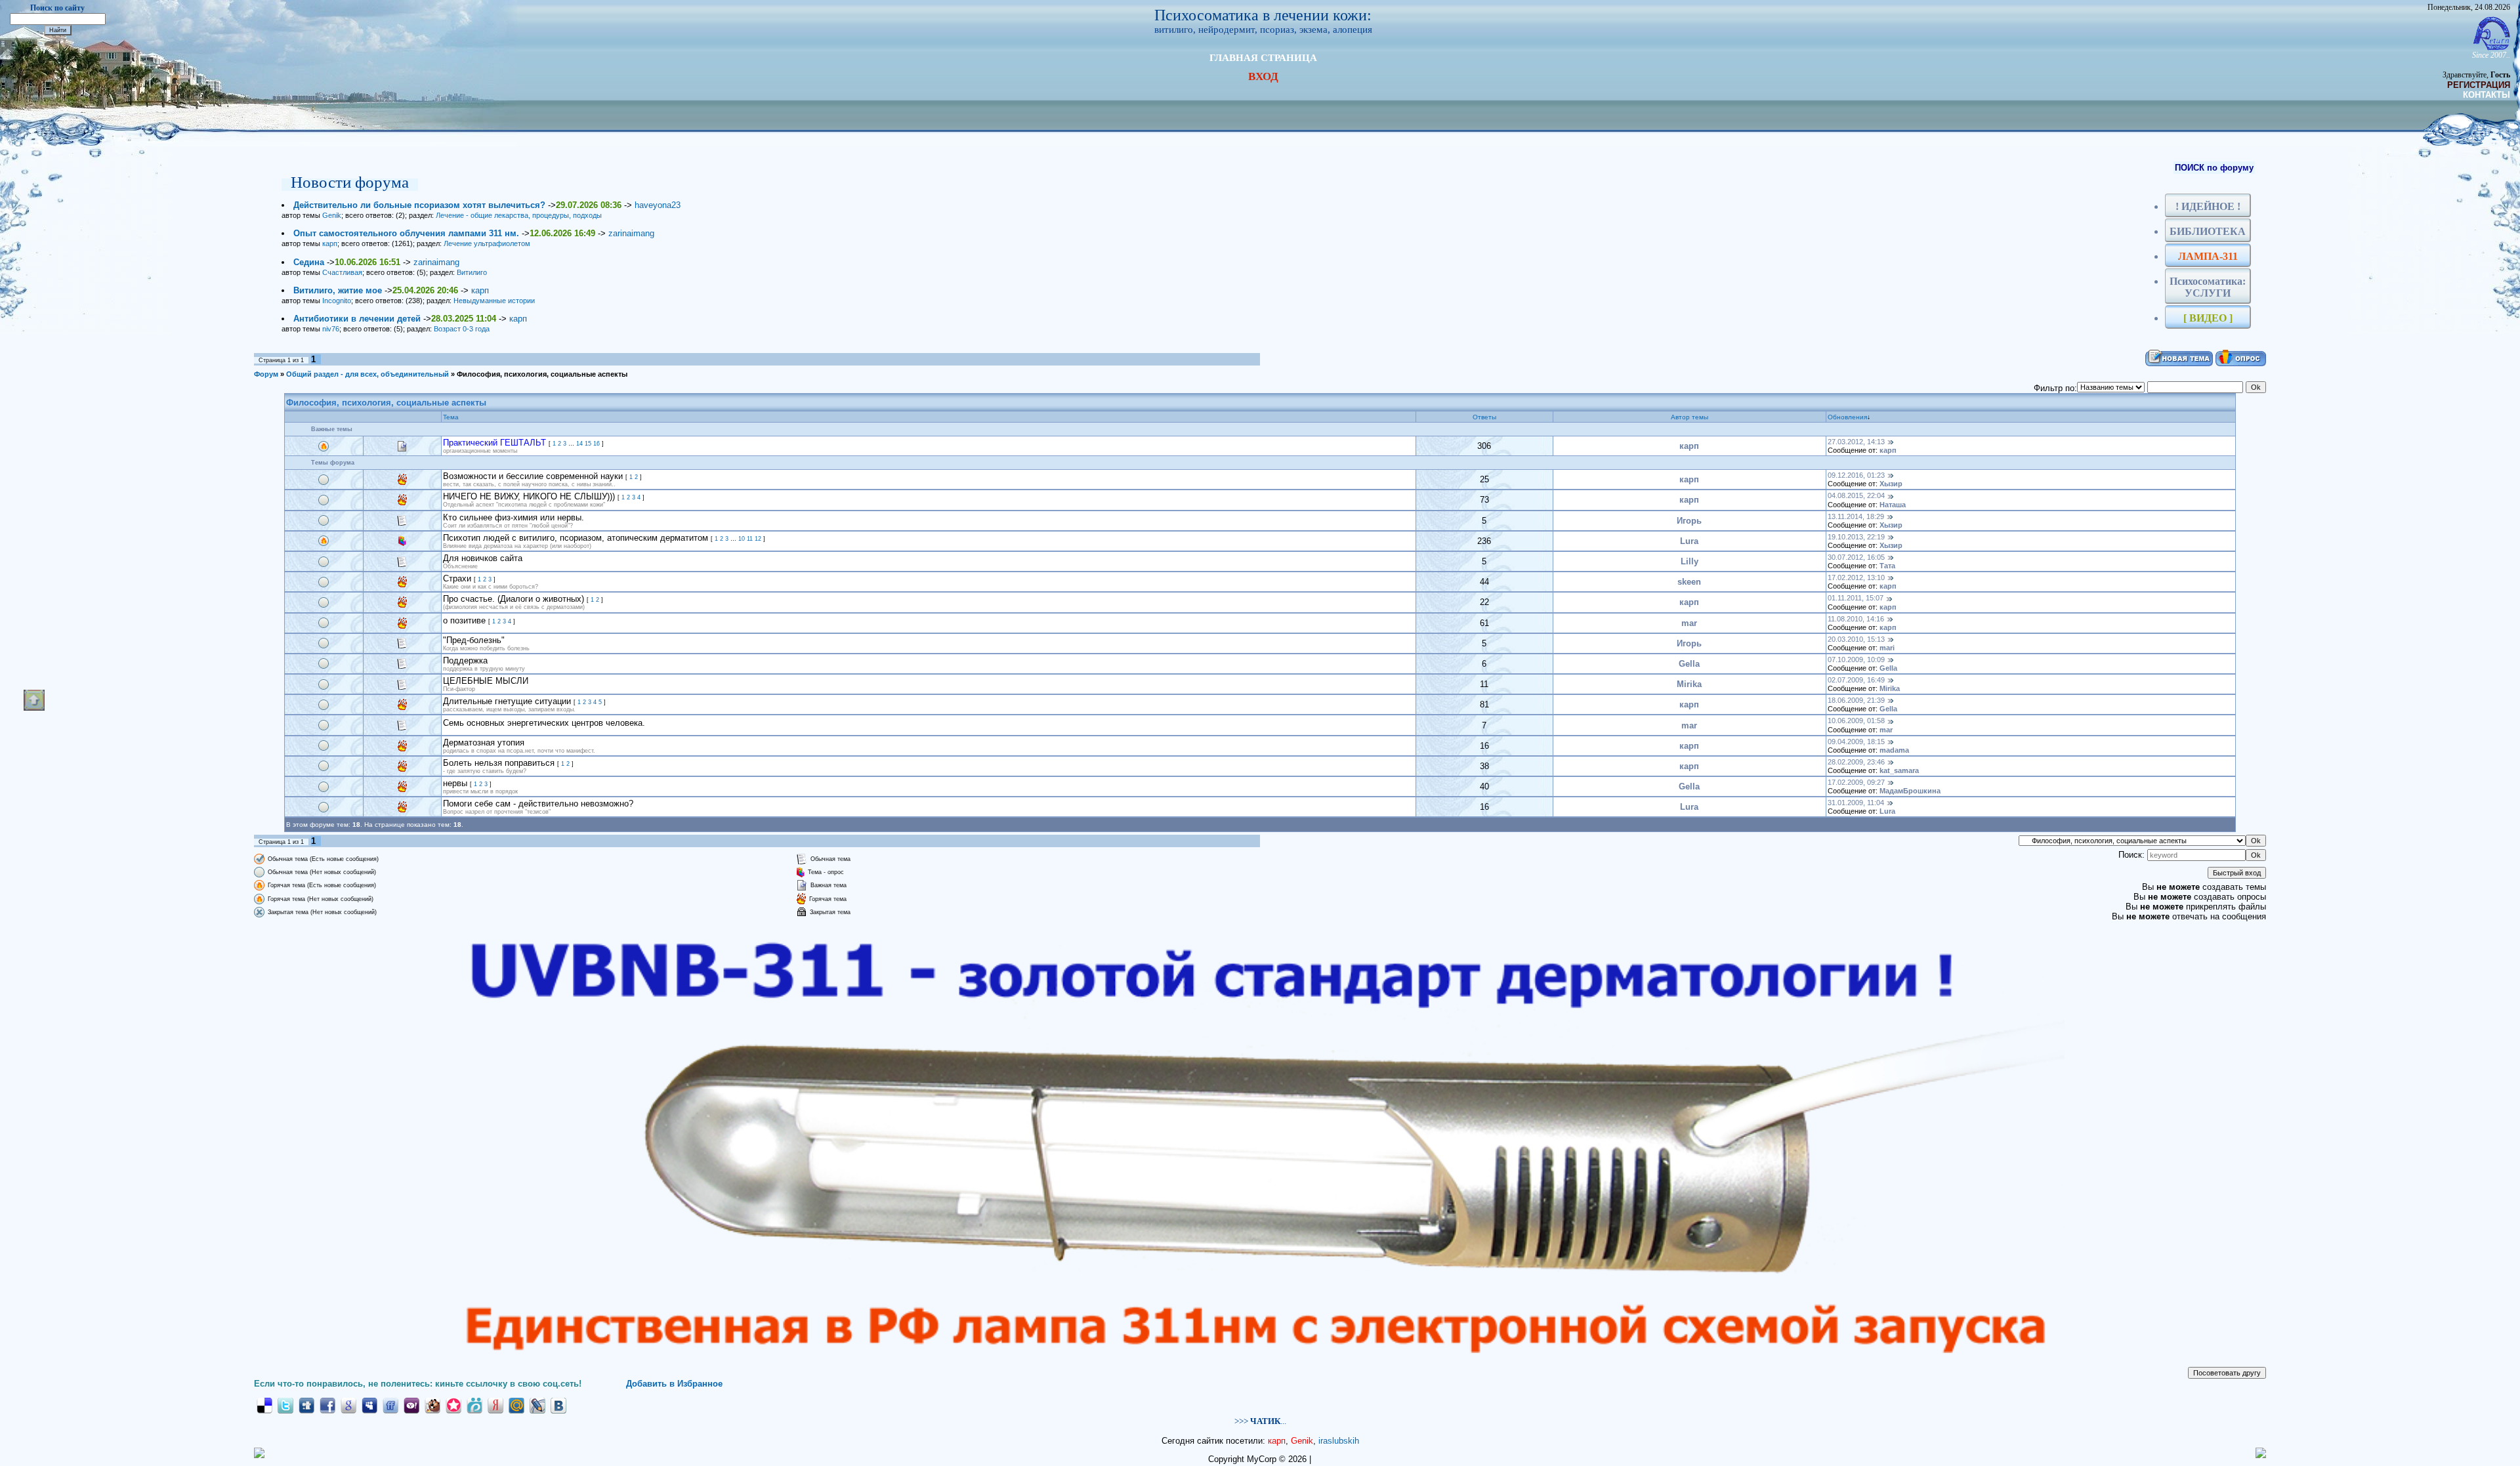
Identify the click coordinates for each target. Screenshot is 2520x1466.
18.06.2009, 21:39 (1856, 700)
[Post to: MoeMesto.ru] (474, 1405)
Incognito (337, 301)
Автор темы (1690, 417)
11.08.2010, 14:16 (1856, 619)
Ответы (1484, 417)
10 (742, 539)
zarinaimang (631, 233)
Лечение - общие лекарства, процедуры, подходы (519, 215)
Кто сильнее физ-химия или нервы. (514, 517)
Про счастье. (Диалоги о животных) (514, 599)
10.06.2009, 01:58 (1856, 721)
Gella (1689, 664)
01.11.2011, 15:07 (1856, 598)
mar (1689, 623)
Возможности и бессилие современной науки (533, 476)
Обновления (1847, 417)
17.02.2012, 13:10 (1856, 577)
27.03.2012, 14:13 (1856, 442)
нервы (455, 783)
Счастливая (342, 272)
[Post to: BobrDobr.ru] (432, 1405)
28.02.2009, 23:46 (1856, 762)
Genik (332, 215)
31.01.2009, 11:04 (1856, 803)
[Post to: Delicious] (264, 1405)
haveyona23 (658, 205)
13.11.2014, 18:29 (1856, 516)
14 (579, 444)
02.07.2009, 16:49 (1856, 680)
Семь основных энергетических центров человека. (544, 723)
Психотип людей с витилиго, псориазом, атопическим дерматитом (576, 538)
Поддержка (465, 660)
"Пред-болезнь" (474, 640)
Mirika (1689, 684)
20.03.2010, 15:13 (1856, 639)
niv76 (331, 329)
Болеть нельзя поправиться (499, 763)
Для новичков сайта (483, 558)
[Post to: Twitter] (285, 1405)
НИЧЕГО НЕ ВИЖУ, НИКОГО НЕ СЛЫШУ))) (529, 496)
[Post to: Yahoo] (411, 1405)
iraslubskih (1339, 1441)
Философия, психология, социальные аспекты (542, 374)
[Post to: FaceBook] (327, 1405)
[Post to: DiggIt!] (306, 1405)
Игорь (1689, 521)
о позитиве (464, 620)
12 (758, 539)
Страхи (457, 578)
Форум (266, 374)
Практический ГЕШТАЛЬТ (494, 443)
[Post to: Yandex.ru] (495, 1405)
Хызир (1891, 484)
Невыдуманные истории (494, 301)
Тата (1887, 566)
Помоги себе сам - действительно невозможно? (538, 804)
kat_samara (1899, 770)
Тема (451, 417)
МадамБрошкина (1910, 791)
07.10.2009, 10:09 (1856, 660)
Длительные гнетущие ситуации (507, 701)
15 (588, 444)
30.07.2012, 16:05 (1856, 557)
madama (1894, 750)
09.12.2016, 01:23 (1856, 475)
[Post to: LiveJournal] (537, 1405)
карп (330, 243)
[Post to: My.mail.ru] (516, 1405)
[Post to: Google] (348, 1405)
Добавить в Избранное (674, 1384)
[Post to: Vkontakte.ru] (558, 1405)
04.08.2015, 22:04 (1856, 495)
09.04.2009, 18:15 (1856, 742)
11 (750, 539)
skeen (1689, 582)
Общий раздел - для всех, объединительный (367, 374)
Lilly (1690, 561)
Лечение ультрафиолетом (487, 243)
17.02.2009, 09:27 (1856, 782)
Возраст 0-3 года (462, 329)
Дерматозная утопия (484, 743)
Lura (1689, 541)
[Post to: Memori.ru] (453, 1405)
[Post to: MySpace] (369, 1405)
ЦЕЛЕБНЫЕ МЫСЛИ (486, 681)
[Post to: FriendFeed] (390, 1405)
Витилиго (472, 272)
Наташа (1893, 505)
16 (597, 444)
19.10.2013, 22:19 (1856, 537)
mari (1887, 648)
